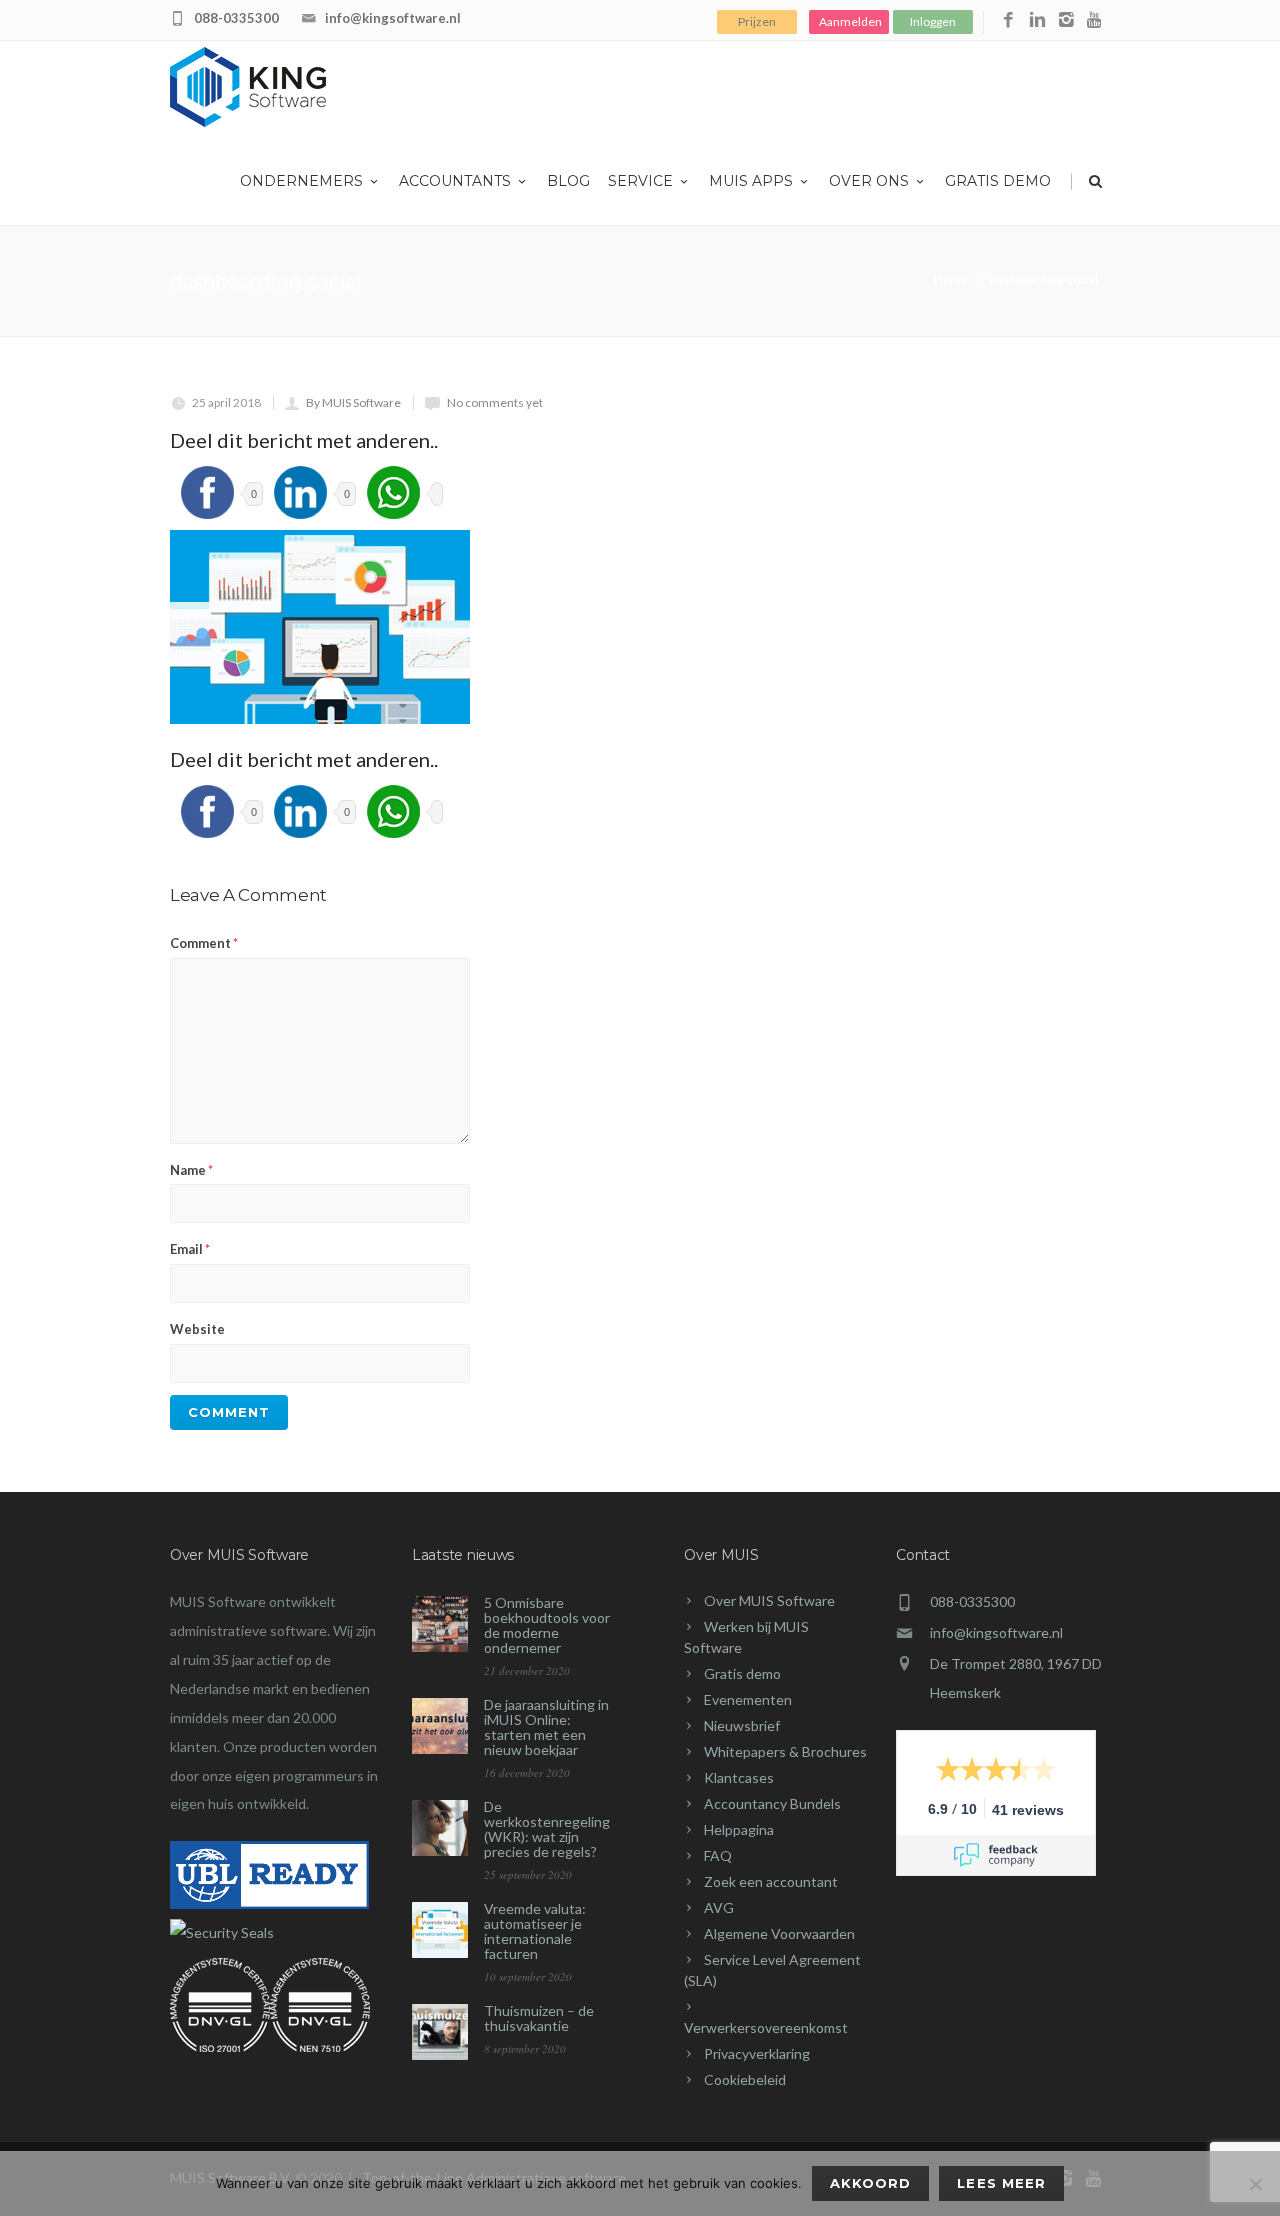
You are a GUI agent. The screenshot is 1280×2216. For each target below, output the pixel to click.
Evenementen (748, 1699)
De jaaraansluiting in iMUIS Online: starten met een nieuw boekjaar (546, 1727)
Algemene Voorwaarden (779, 1933)
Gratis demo (998, 181)
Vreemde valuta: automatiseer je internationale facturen (535, 1931)
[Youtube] (1095, 20)
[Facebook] (1008, 20)
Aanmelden (850, 21)
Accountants (455, 181)
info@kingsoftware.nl (393, 18)
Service (640, 181)
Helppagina (739, 1829)
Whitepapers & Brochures (785, 1751)
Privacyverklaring (757, 2053)
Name (191, 1170)
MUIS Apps (751, 181)
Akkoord (870, 2183)
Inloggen (933, 21)
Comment (204, 943)
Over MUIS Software (769, 1600)
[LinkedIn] (1037, 20)
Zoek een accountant (771, 1881)
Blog (568, 181)
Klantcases (739, 1777)
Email (190, 1249)
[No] (1255, 2184)
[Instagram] (1066, 20)
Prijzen (757, 21)
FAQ (718, 1855)
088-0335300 (236, 18)
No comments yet (495, 402)
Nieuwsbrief (742, 1725)
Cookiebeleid (745, 2079)
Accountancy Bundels (772, 1803)
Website (197, 1329)
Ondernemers (301, 181)
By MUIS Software (353, 402)
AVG (719, 1907)
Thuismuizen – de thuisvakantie (539, 2018)
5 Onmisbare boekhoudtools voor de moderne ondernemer (547, 1625)
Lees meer (1001, 2183)
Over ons (869, 181)
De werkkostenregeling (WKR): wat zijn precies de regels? (547, 1829)
